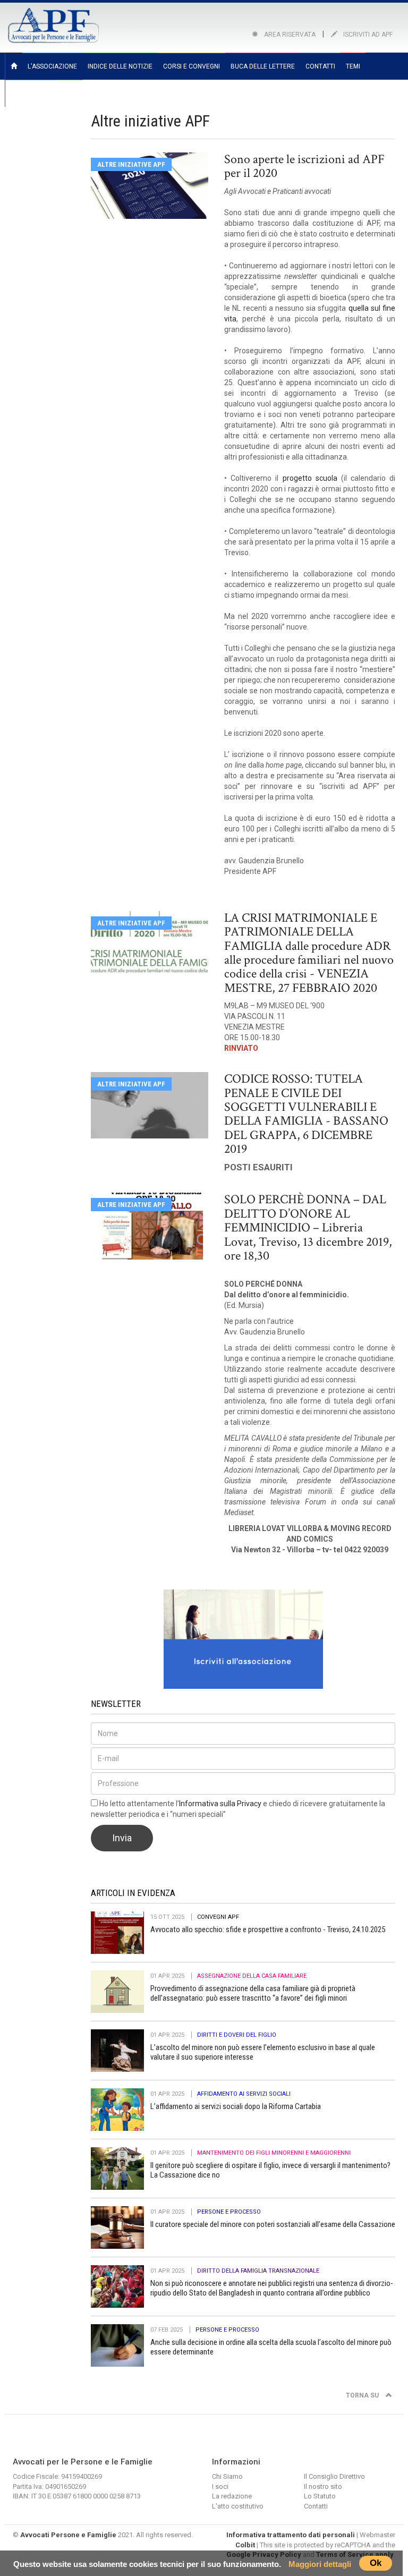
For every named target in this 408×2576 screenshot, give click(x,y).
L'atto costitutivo (238, 2506)
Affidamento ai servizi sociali (244, 2094)
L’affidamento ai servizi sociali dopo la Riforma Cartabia (236, 2106)
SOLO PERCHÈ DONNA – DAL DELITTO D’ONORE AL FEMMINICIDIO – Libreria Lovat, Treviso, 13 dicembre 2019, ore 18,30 (308, 1227)
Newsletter (31, 93)
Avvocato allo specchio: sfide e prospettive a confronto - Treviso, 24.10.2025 (268, 1929)
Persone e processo (229, 2212)
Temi (353, 66)
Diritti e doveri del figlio (237, 2035)
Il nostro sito (323, 2486)
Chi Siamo (227, 2476)
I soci (220, 2486)
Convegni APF (218, 1917)
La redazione (232, 2496)
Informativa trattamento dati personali (291, 2535)
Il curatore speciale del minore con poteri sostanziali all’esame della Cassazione (273, 2224)
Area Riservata (289, 35)
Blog (69, 93)
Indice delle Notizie (120, 66)
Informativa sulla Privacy (220, 1804)
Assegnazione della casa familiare (252, 1976)
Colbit (245, 2545)
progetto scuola (310, 478)
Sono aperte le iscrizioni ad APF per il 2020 (304, 166)
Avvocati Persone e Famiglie (68, 2535)
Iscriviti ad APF (367, 35)
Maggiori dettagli (320, 2564)
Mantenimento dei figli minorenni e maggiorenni (274, 2153)
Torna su (363, 2395)
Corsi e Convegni (192, 66)
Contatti (320, 66)
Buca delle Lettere (263, 66)
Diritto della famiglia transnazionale (258, 2271)
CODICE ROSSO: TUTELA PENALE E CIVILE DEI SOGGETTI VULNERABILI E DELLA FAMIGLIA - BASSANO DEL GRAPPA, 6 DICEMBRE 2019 (306, 1114)
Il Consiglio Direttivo (334, 2476)
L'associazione (52, 66)
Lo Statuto (320, 2496)
